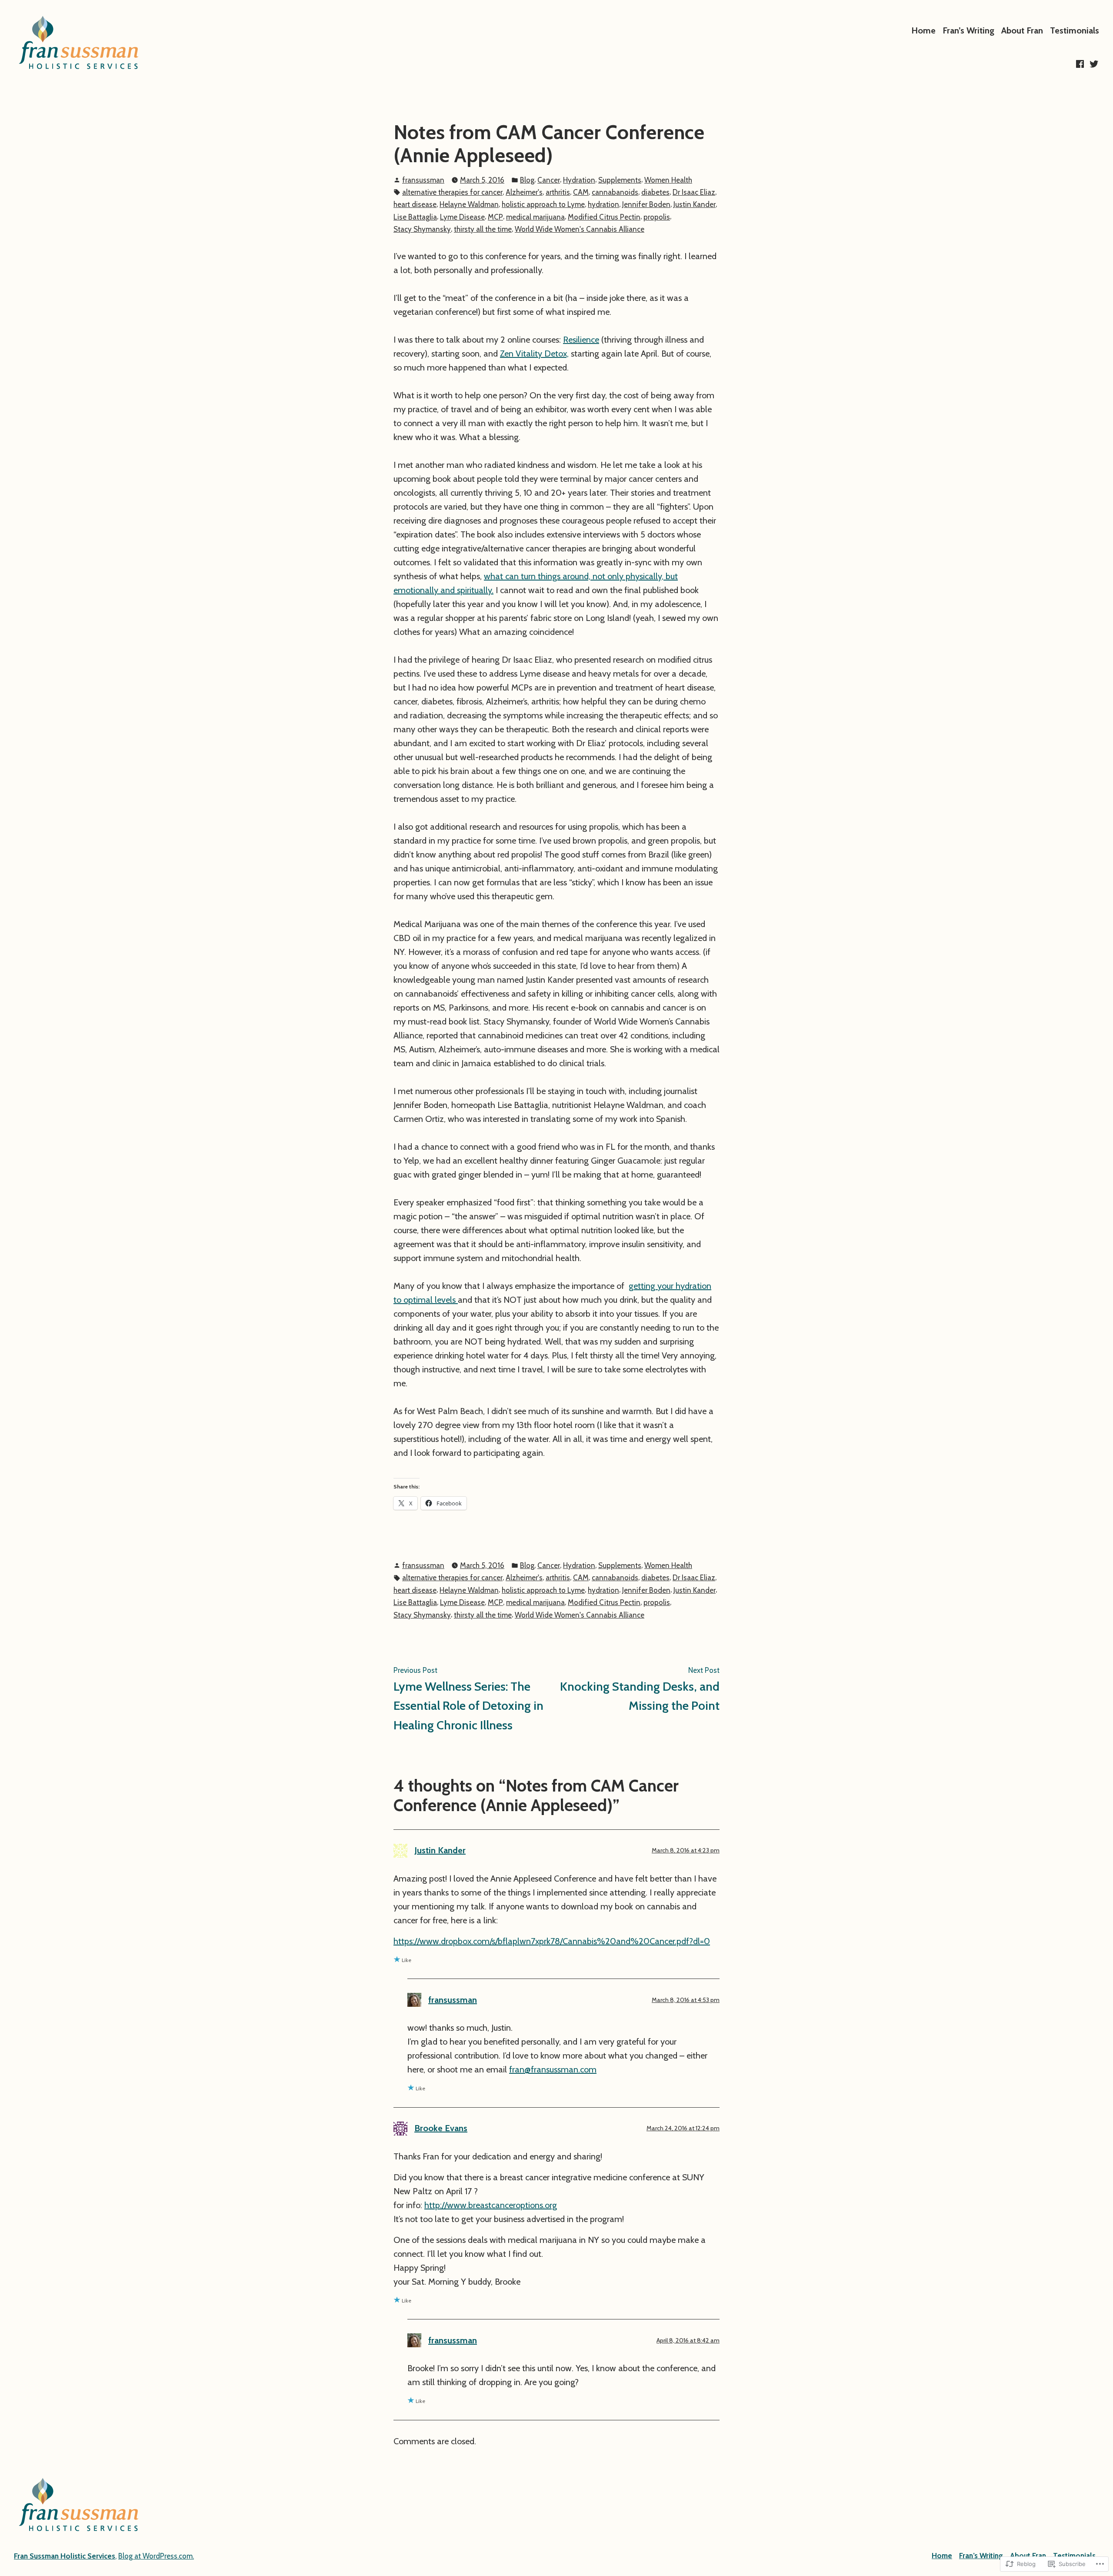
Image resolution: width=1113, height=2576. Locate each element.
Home (923, 30)
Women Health (668, 180)
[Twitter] (1093, 64)
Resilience (581, 340)
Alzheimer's (524, 192)
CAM (581, 192)
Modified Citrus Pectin (604, 217)
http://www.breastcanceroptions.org (491, 2205)
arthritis (558, 192)
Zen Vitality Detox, (534, 354)
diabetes (655, 192)
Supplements (620, 180)
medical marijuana (535, 217)
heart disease (415, 204)
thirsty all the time (483, 229)
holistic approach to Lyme (543, 204)
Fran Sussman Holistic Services (65, 2556)
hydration (603, 204)
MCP (495, 217)
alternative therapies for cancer (452, 192)
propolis (657, 217)
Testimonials (1075, 30)
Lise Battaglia (415, 217)
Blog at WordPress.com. (156, 2556)
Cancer (549, 180)
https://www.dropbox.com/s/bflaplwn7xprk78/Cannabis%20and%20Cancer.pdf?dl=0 (552, 1941)
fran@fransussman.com (553, 2069)
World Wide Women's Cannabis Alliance (580, 229)
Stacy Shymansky (422, 229)
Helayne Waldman (469, 204)
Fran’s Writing (968, 30)
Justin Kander (695, 204)
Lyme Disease (462, 217)
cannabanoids (615, 192)
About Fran (1022, 30)
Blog (527, 180)
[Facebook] (1081, 64)
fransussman (423, 180)
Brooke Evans (441, 2128)
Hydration (579, 180)
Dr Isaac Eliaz (694, 192)
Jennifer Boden (646, 204)
